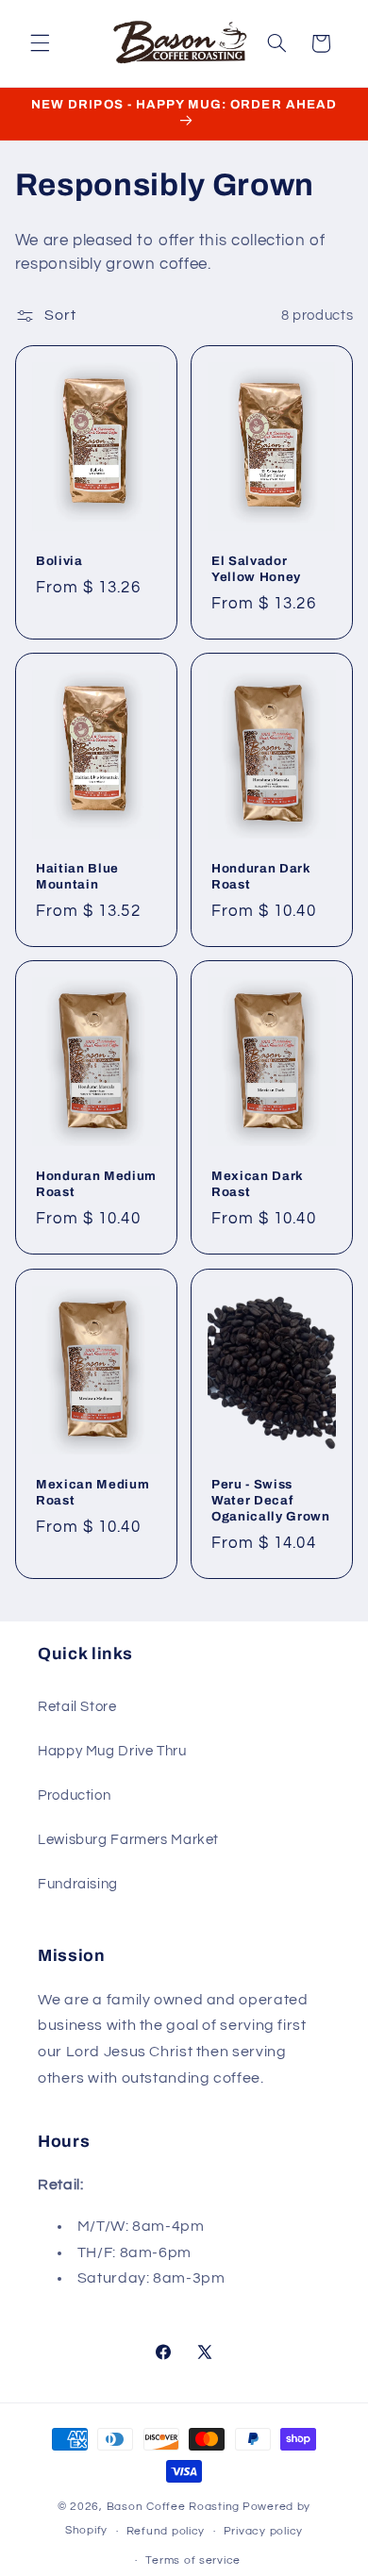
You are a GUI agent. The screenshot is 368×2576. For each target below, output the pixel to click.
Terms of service (193, 2560)
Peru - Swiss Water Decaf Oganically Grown (271, 1500)
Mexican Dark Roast (258, 1184)
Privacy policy (263, 2531)
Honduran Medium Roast (96, 1184)
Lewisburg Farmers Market (128, 1840)
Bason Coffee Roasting (173, 2507)
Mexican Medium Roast (92, 1492)
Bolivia (59, 561)
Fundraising (78, 1884)
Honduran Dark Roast (261, 876)
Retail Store (77, 1707)
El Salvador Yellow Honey (256, 569)
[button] (40, 43)
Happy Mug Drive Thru (112, 1751)
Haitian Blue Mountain (77, 876)
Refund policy (166, 2531)
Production (74, 1795)
